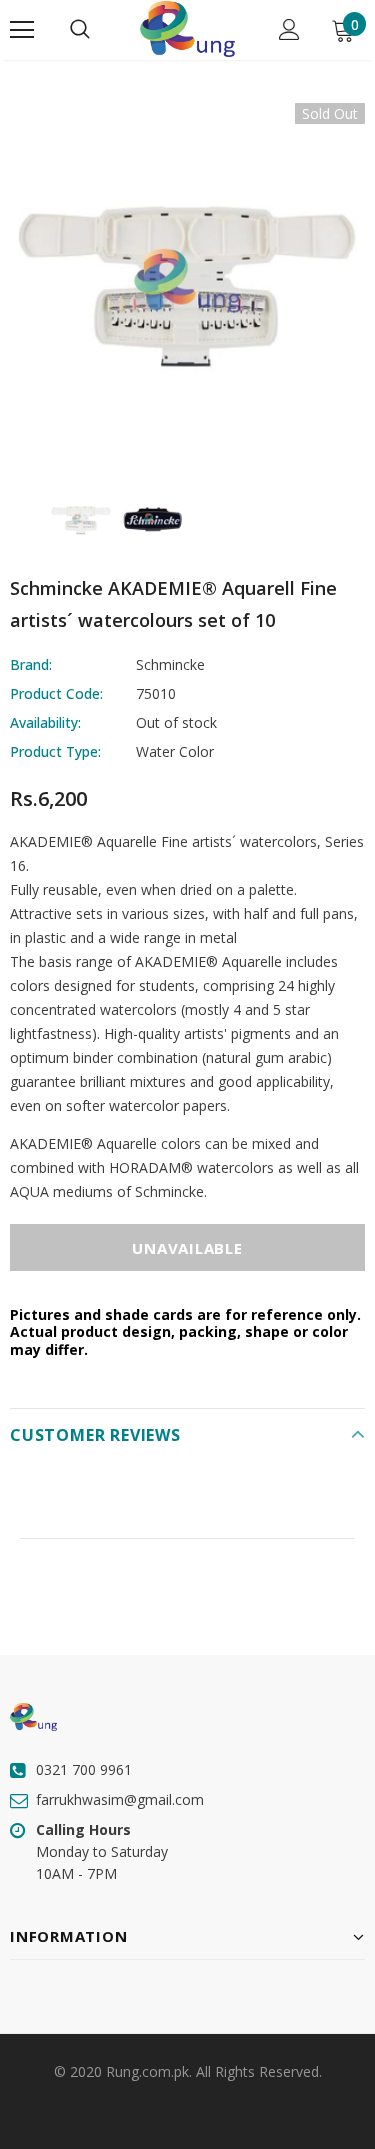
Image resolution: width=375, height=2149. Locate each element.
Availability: (45, 722)
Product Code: (56, 693)
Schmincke (170, 664)
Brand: (31, 664)
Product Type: (55, 751)
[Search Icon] (80, 30)
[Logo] (187, 29)
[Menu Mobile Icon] (22, 30)
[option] (187, 280)
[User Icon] (289, 29)
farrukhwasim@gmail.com (120, 1799)
